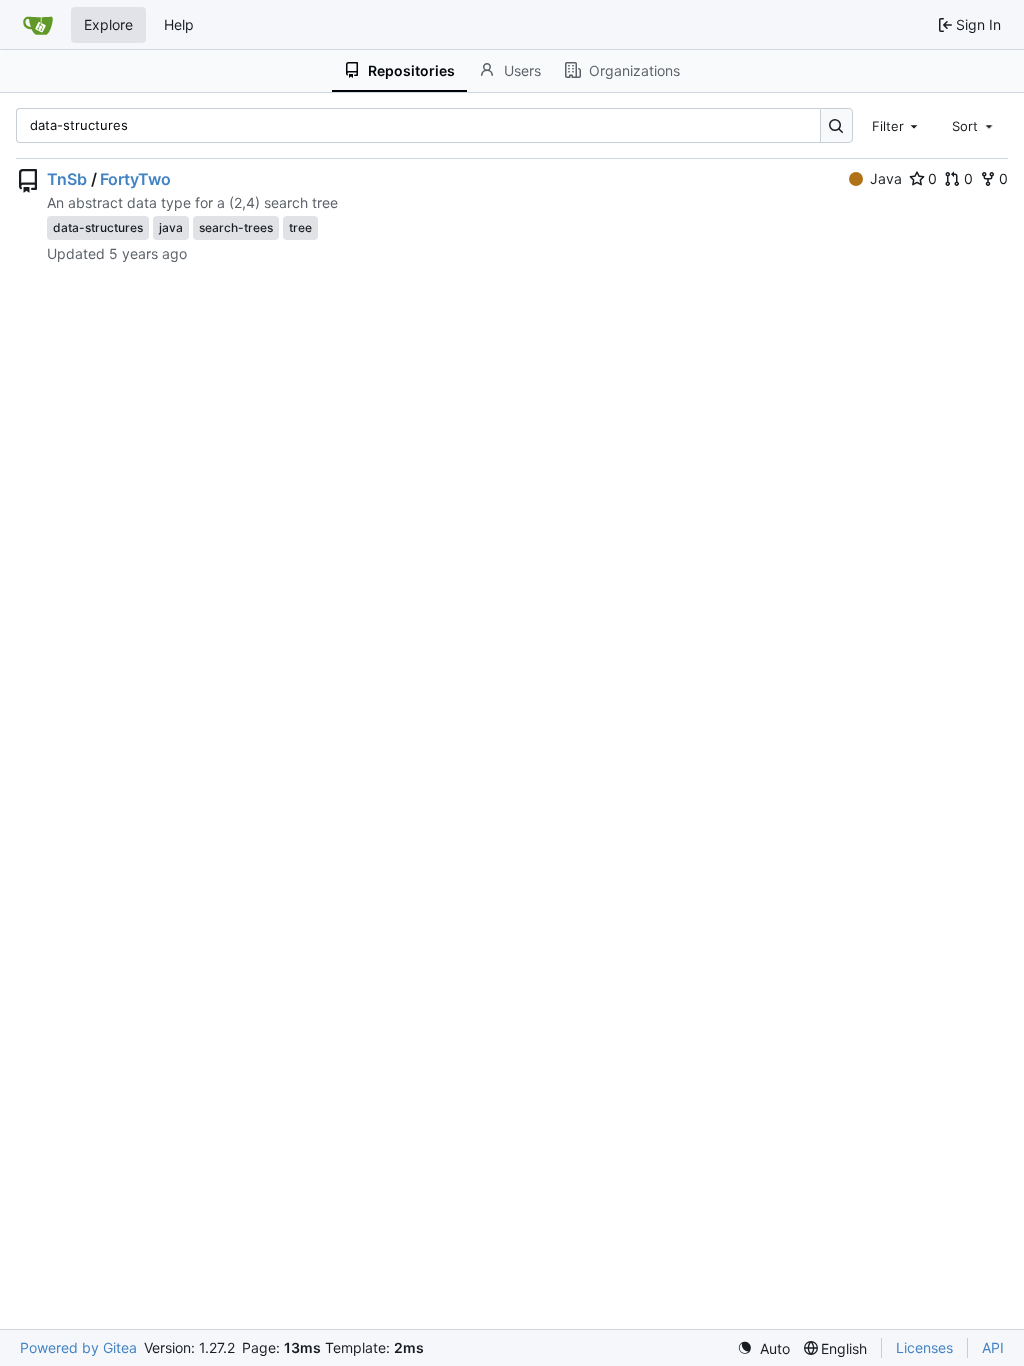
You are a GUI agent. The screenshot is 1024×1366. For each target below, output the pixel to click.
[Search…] (836, 125)
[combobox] (897, 125)
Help (179, 24)
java (171, 227)
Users (522, 70)
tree (300, 227)
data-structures (98, 227)
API (993, 1347)
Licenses (924, 1347)
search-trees (236, 227)
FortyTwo (135, 179)
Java (886, 178)
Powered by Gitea (78, 1347)
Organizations (634, 70)
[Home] (38, 25)
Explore (108, 24)
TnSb (67, 179)
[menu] (763, 1348)
